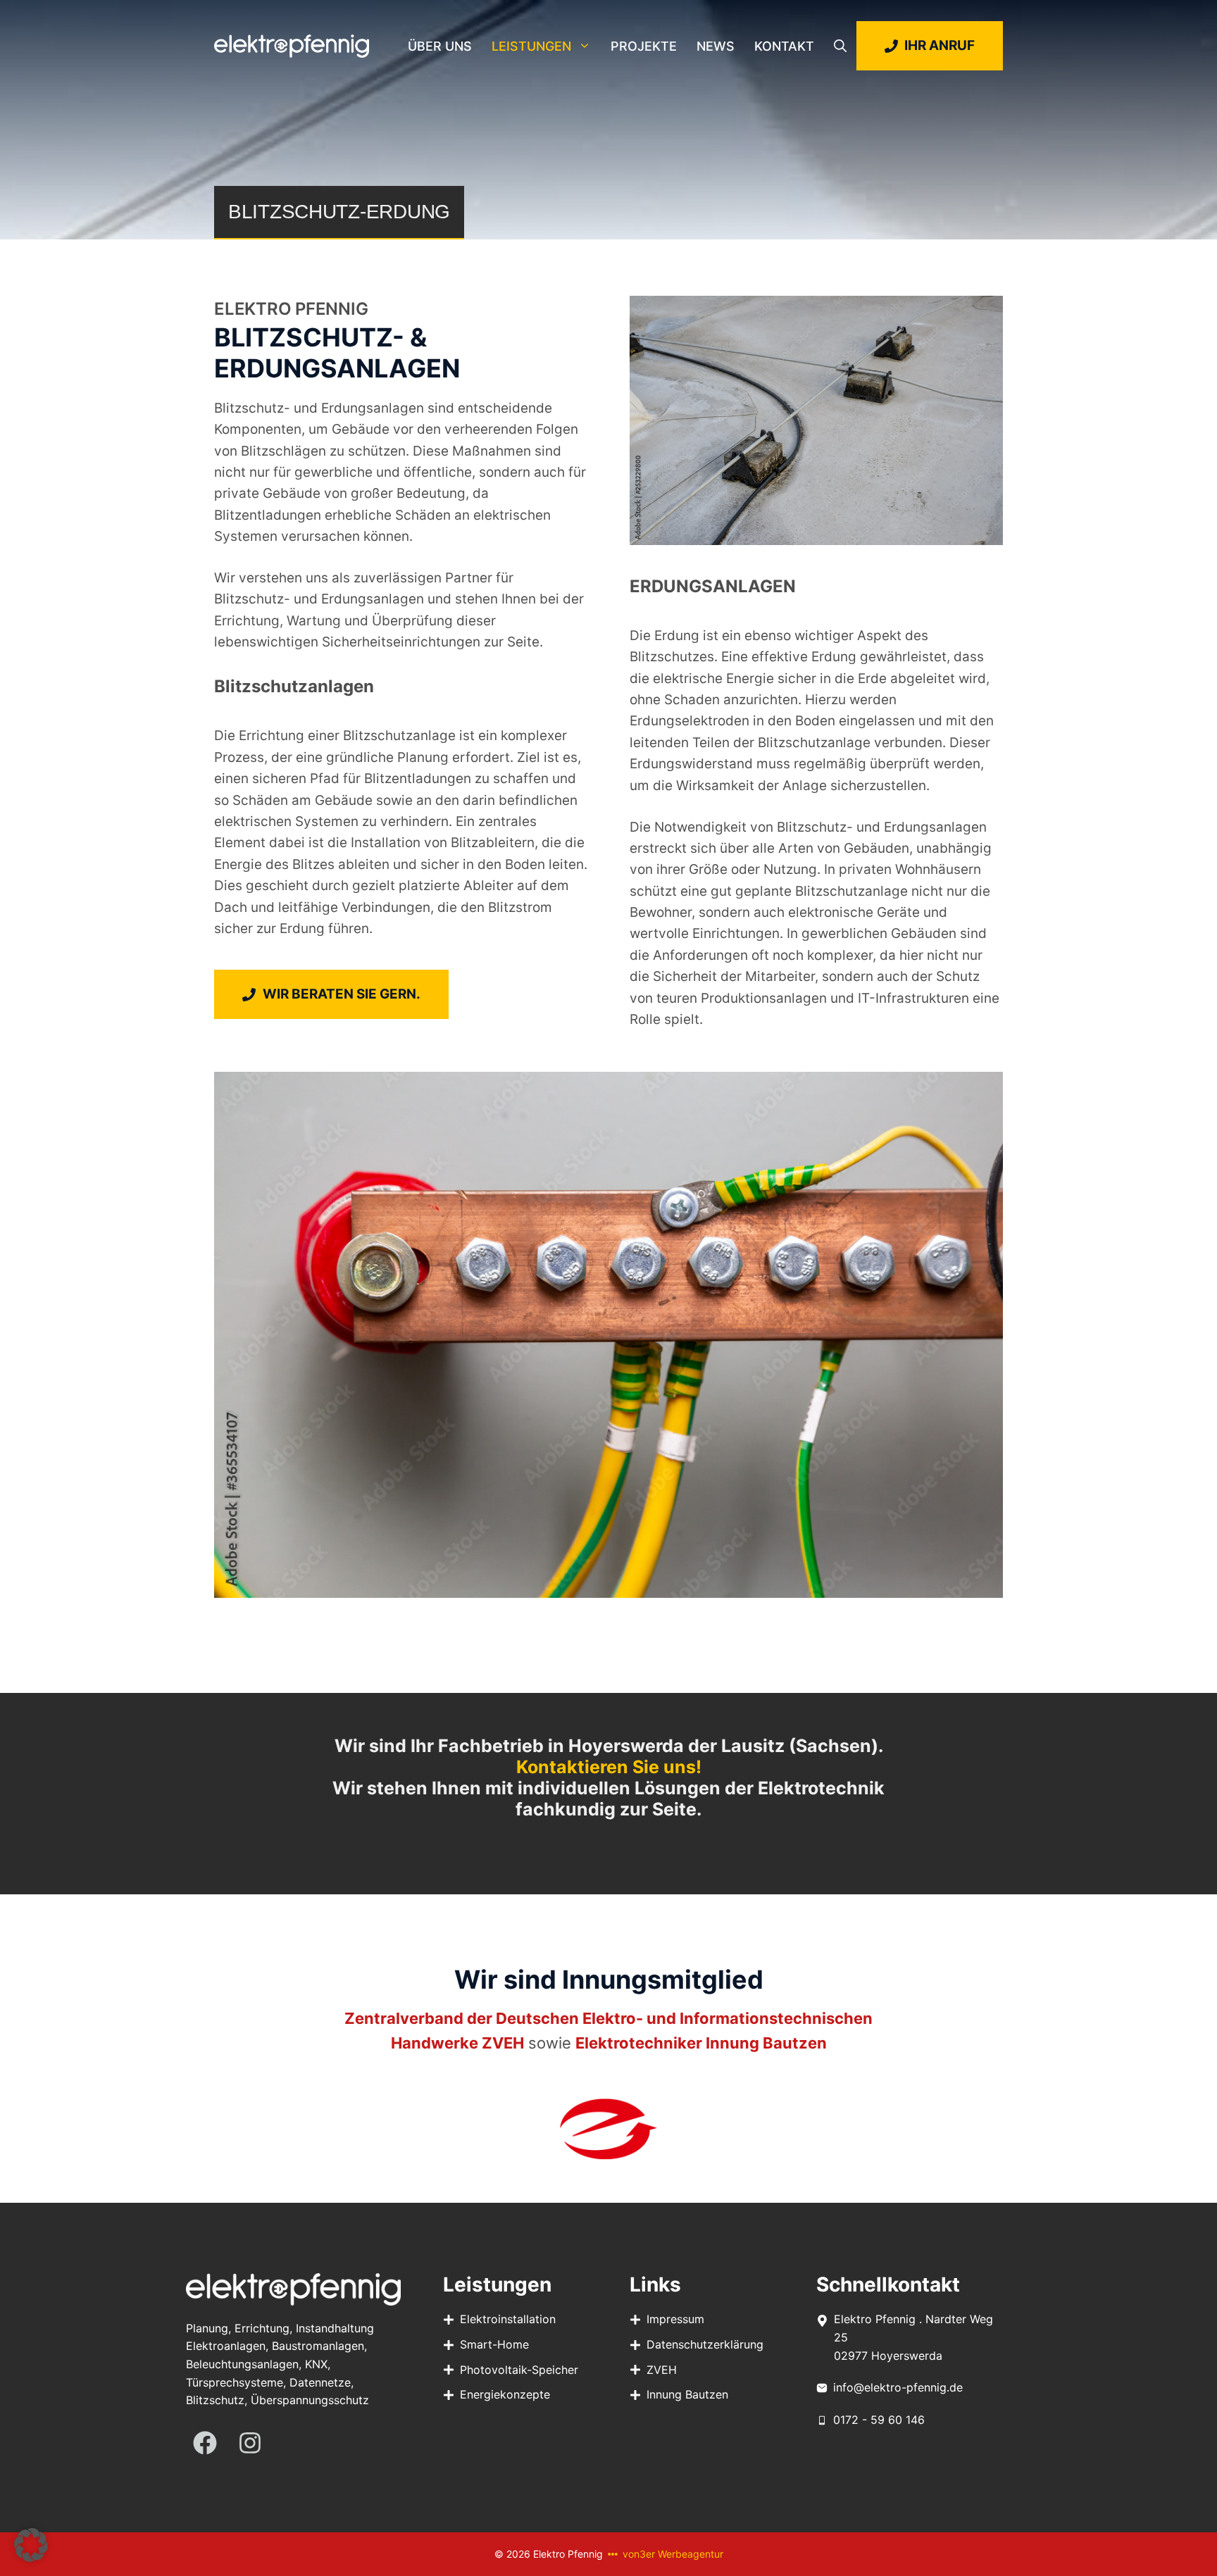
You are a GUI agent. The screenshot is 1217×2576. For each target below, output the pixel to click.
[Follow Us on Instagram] (250, 2443)
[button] (840, 46)
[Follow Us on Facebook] (205, 2443)
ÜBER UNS (440, 46)
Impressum (675, 2319)
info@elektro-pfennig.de (898, 2387)
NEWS (716, 46)
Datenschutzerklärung (705, 2344)
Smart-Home (494, 2344)
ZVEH (662, 2370)
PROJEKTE (644, 46)
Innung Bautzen (687, 2394)
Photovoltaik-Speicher (519, 2370)
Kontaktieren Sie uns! (609, 1767)
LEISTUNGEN (531, 46)
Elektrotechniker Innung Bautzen (701, 2043)
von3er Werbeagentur (673, 2554)
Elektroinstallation (508, 2319)
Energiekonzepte (505, 2394)
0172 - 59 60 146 (879, 2420)
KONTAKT (784, 46)
